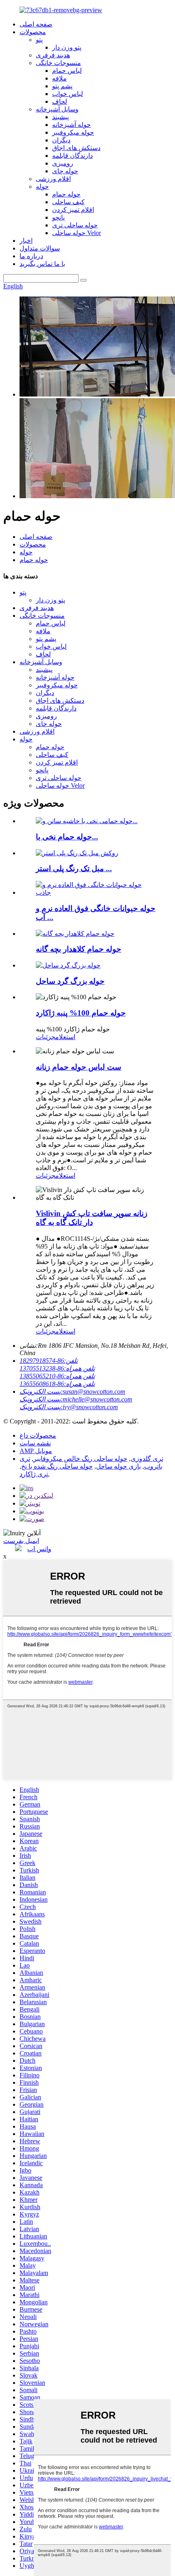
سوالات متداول (40, 248)
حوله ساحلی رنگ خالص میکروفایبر (80, 1459)
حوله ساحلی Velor (77, 233)
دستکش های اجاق (76, 148)
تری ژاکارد (34, 1474)
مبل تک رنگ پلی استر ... (74, 868)
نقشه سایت (35, 1443)
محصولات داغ (38, 1435)
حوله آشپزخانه (71, 125)
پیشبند (60, 117)
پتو (39, 40)
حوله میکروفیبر (73, 132)
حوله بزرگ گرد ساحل (70, 981)
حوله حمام (66, 194)
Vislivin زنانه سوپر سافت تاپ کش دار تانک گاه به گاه (92, 1218)
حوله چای (65, 171)
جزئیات (46, 1037)
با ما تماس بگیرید (42, 264)
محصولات (33, 32)
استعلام (65, 1037)
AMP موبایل (36, 1451)
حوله (42, 186)
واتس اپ (39, 1549)
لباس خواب (68, 94)
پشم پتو (62, 86)
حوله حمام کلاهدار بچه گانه (79, 949)
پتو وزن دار (67, 47)
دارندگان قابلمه (72, 156)
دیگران (61, 140)
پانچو (58, 217)
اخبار (26, 241)
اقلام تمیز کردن (73, 210)
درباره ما (31, 256)
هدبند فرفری (53, 55)
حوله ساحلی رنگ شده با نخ (57, 1466)
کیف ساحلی (68, 202)
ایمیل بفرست (21, 1541)
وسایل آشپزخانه (57, 109)
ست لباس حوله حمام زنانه (79, 1067)
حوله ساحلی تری (75, 225)
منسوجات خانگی (58, 63)
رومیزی (63, 163)
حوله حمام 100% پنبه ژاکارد (81, 1013)
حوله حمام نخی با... (67, 837)
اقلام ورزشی (53, 179)
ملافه (59, 78)
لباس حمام (67, 71)
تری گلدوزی (147, 1459)
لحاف (60, 101)
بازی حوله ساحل (118, 1466)
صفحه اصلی (36, 24)
